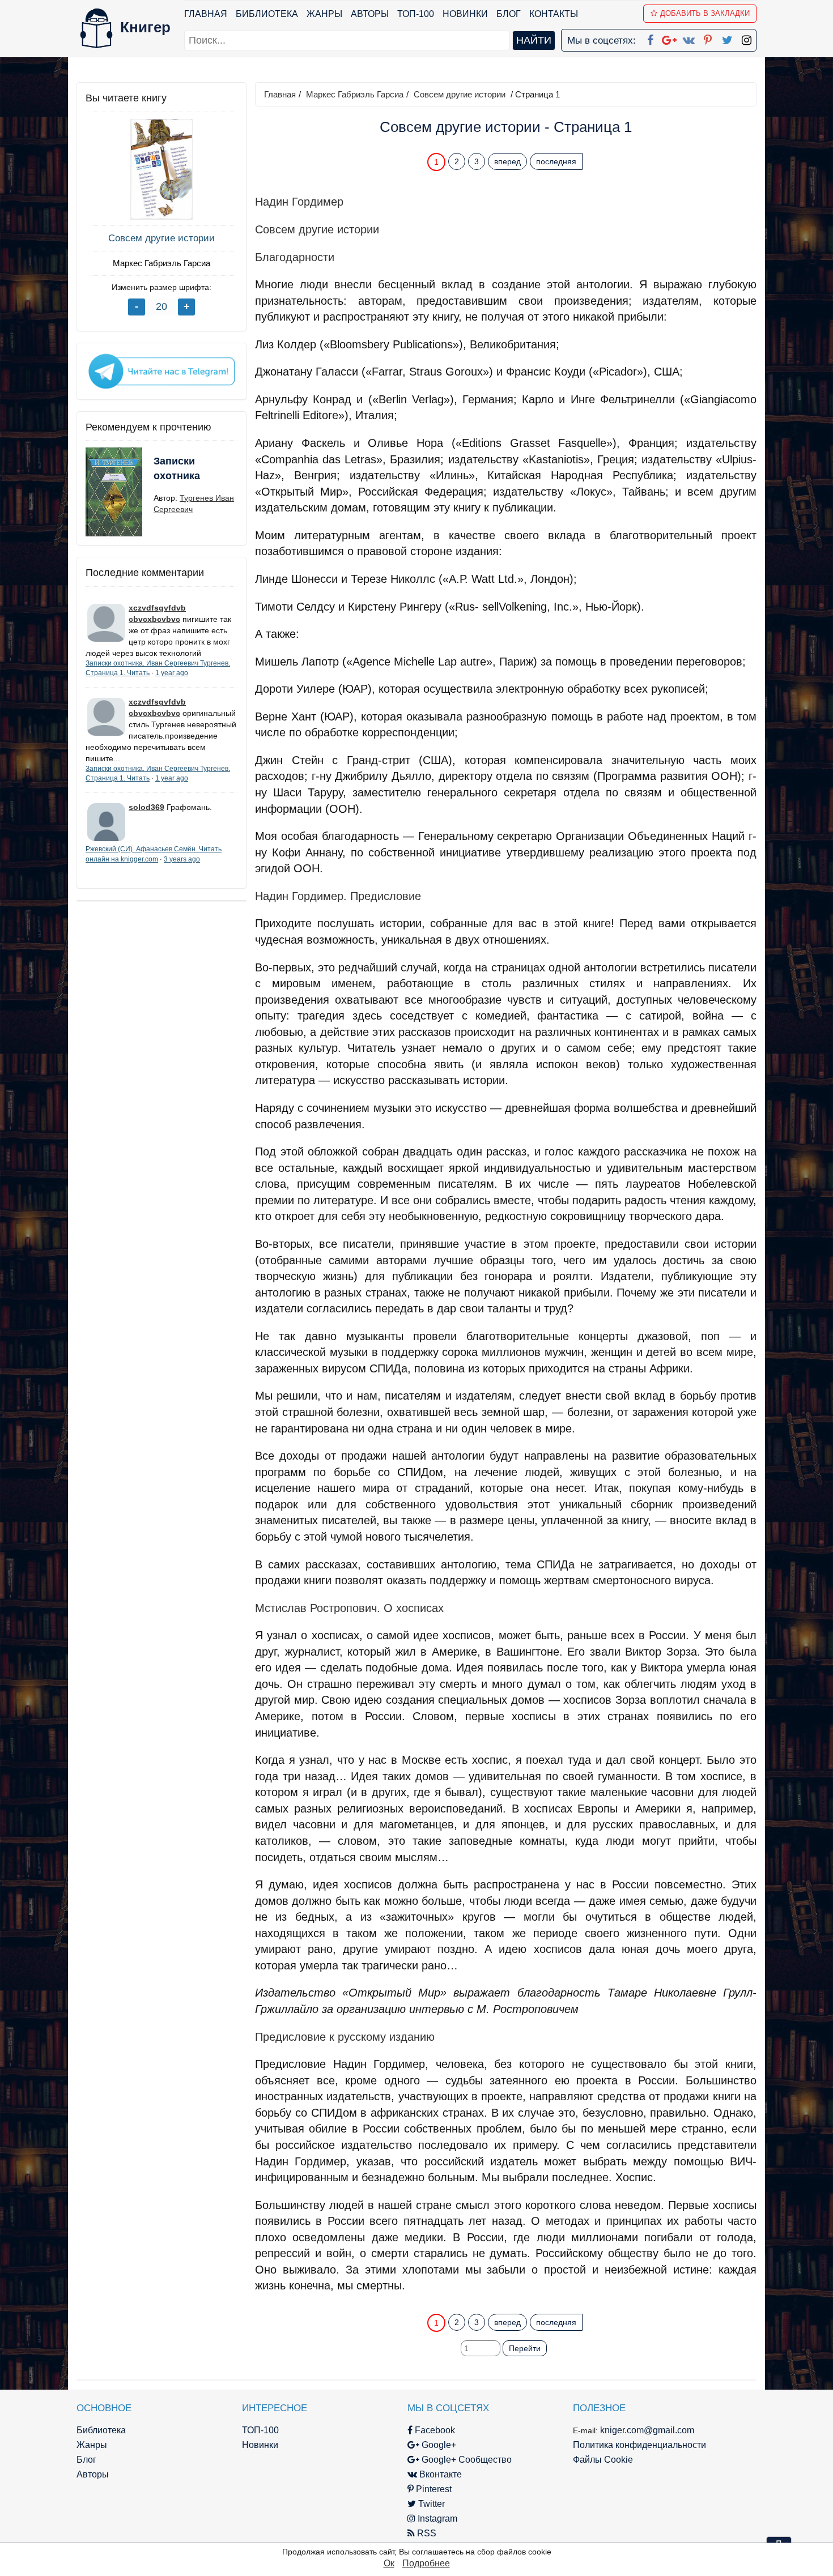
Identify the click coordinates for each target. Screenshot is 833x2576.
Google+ (438, 2445)
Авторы (370, 14)
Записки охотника (177, 468)
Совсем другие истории (161, 238)
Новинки (465, 14)
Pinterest (433, 2489)
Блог (509, 14)
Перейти (525, 2348)
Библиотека (267, 14)
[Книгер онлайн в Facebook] (650, 38)
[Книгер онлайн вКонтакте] (688, 38)
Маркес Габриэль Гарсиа (161, 263)
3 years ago (182, 859)
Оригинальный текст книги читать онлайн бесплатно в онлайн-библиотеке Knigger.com (484, 2300)
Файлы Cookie (603, 2460)
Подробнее (426, 2563)
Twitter (430, 2504)
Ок (389, 2563)
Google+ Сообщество (466, 2460)
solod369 (146, 807)
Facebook (434, 2430)
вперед (507, 161)
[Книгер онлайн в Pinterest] (708, 38)
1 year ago (172, 673)
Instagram (436, 2519)
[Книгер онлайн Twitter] (727, 38)
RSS (426, 2533)
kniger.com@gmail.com (647, 2430)
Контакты (554, 14)
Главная (206, 14)
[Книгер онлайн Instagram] (746, 38)
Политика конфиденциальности (639, 2445)
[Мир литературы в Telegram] (161, 370)
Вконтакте (439, 2474)
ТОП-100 (416, 14)
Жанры (324, 14)
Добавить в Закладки (705, 13)
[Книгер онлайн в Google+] (669, 38)
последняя (556, 161)
